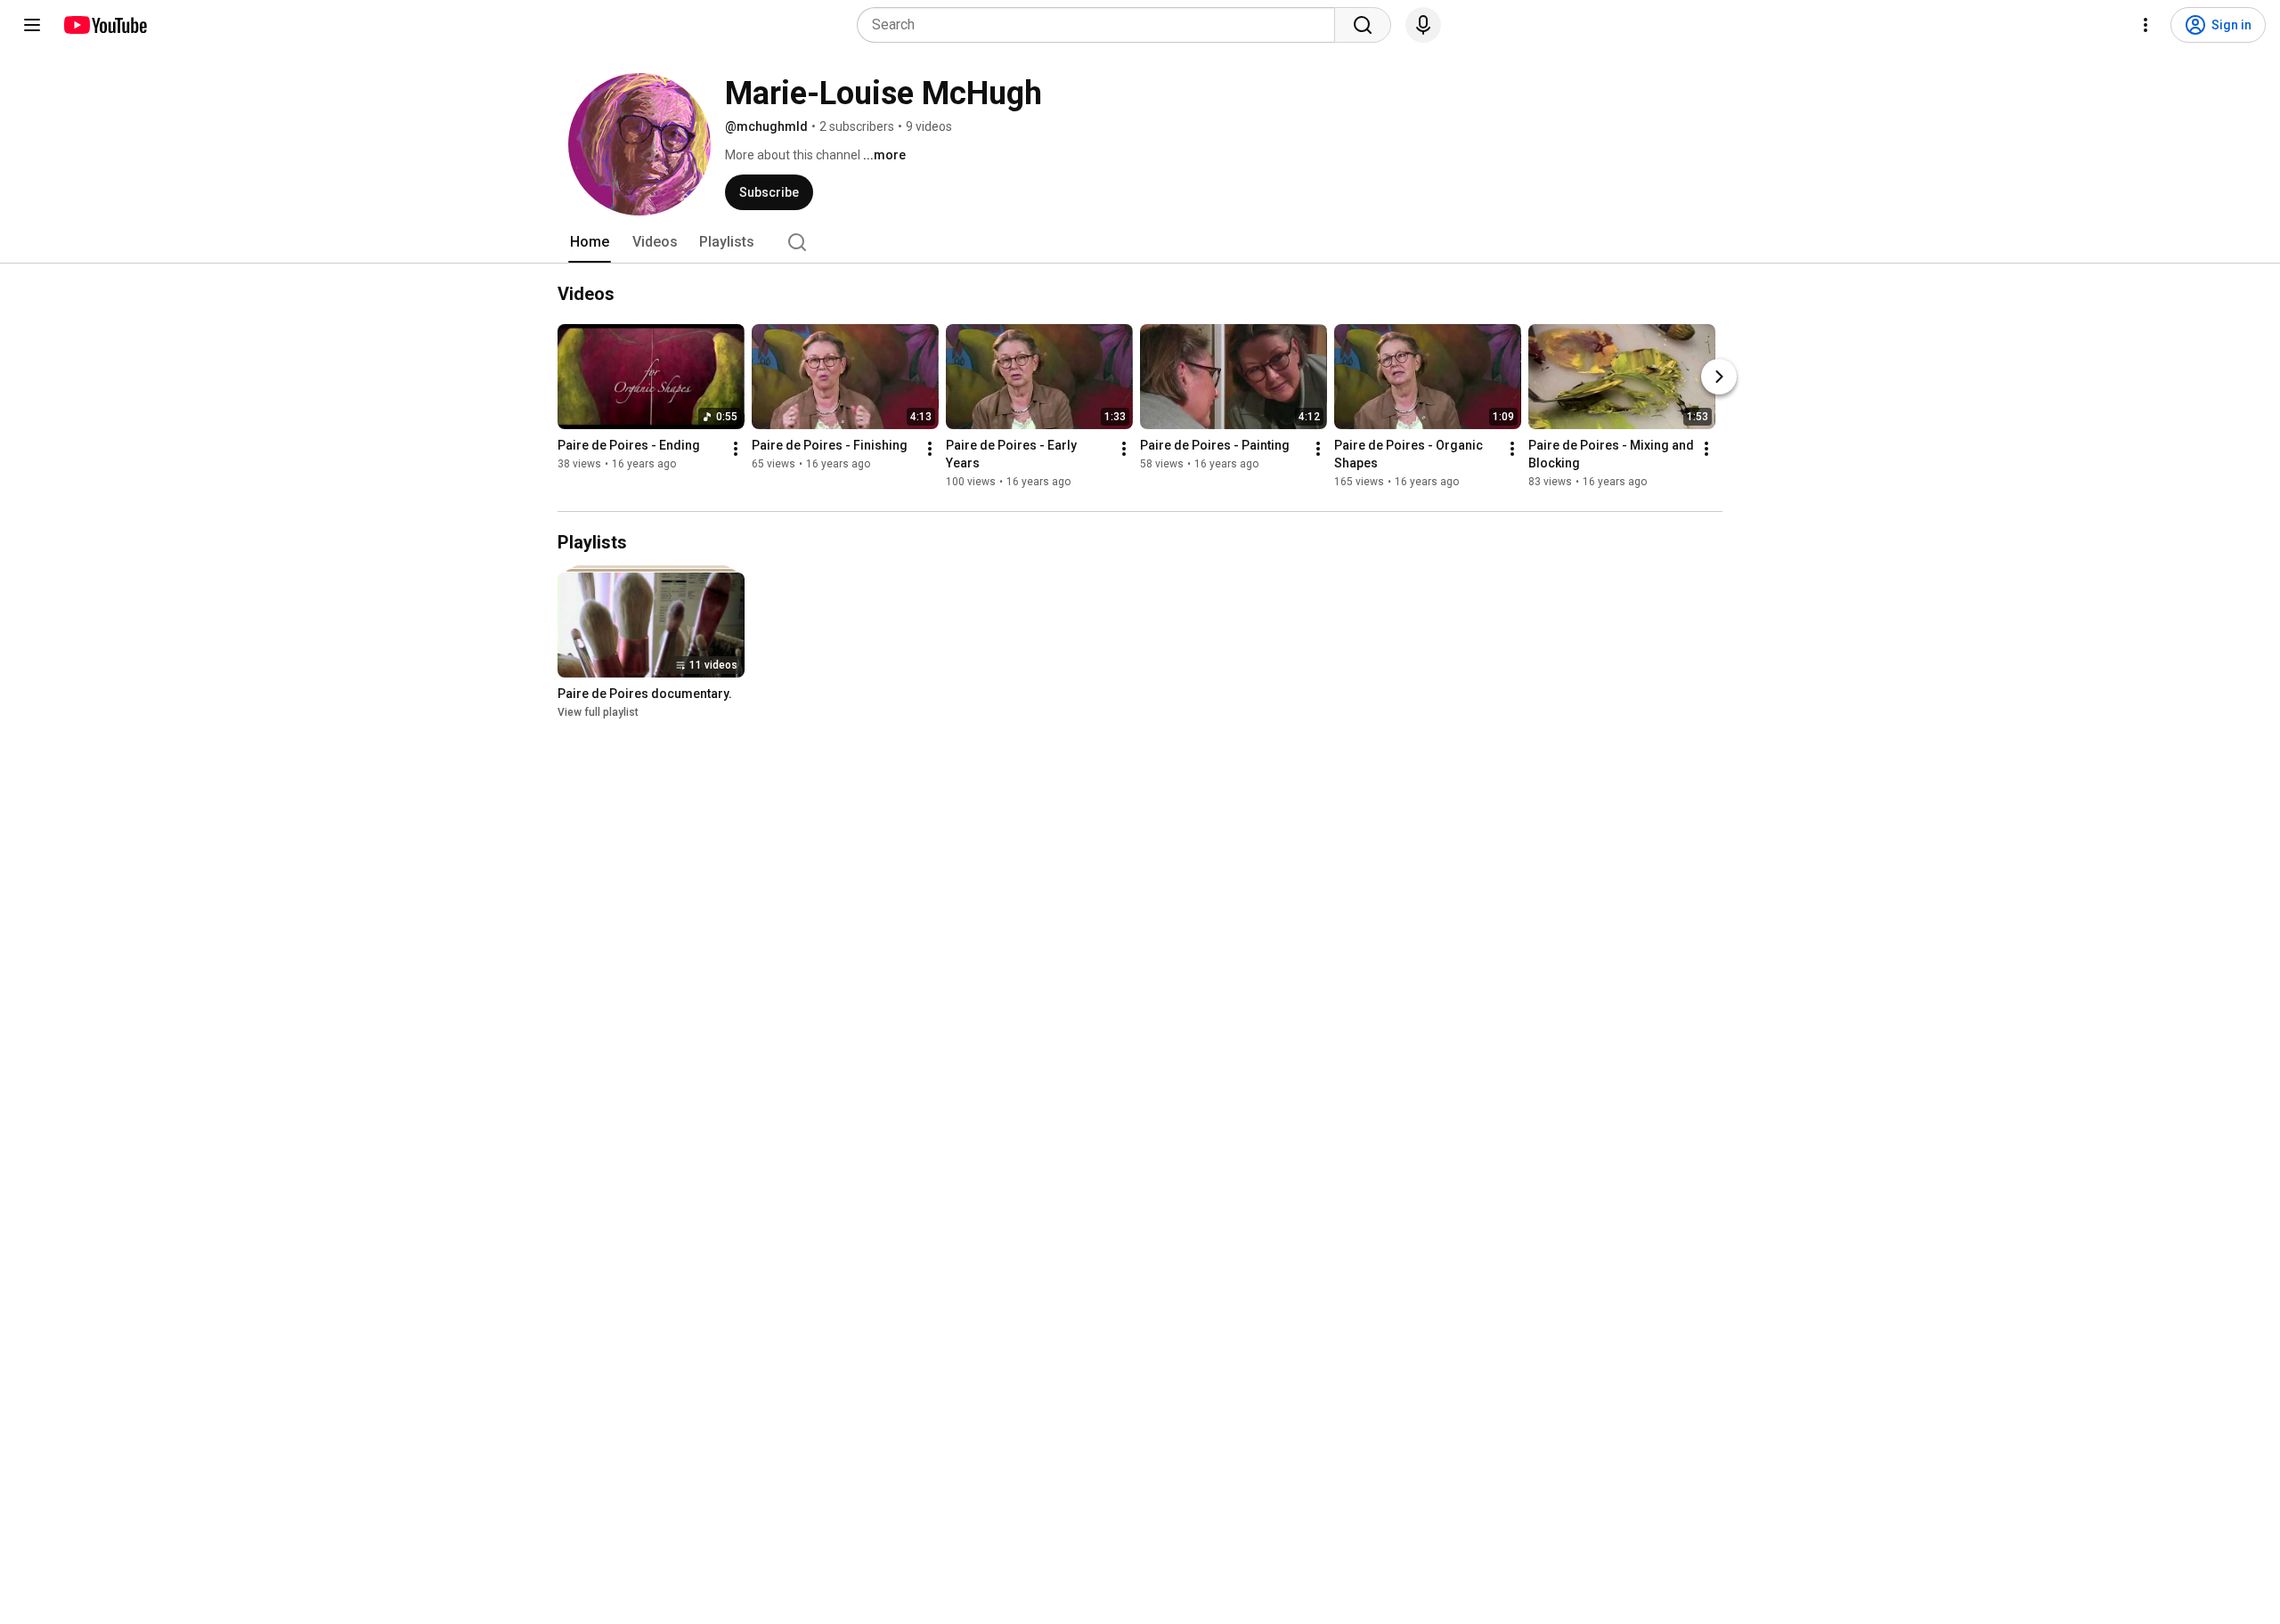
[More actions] (736, 449)
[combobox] (1101, 25)
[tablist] (1140, 242)
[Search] (1363, 25)
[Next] (1719, 377)
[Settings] (2146, 25)
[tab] (590, 242)
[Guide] (32, 25)
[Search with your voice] (1423, 25)
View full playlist (598, 712)
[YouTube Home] (105, 25)
